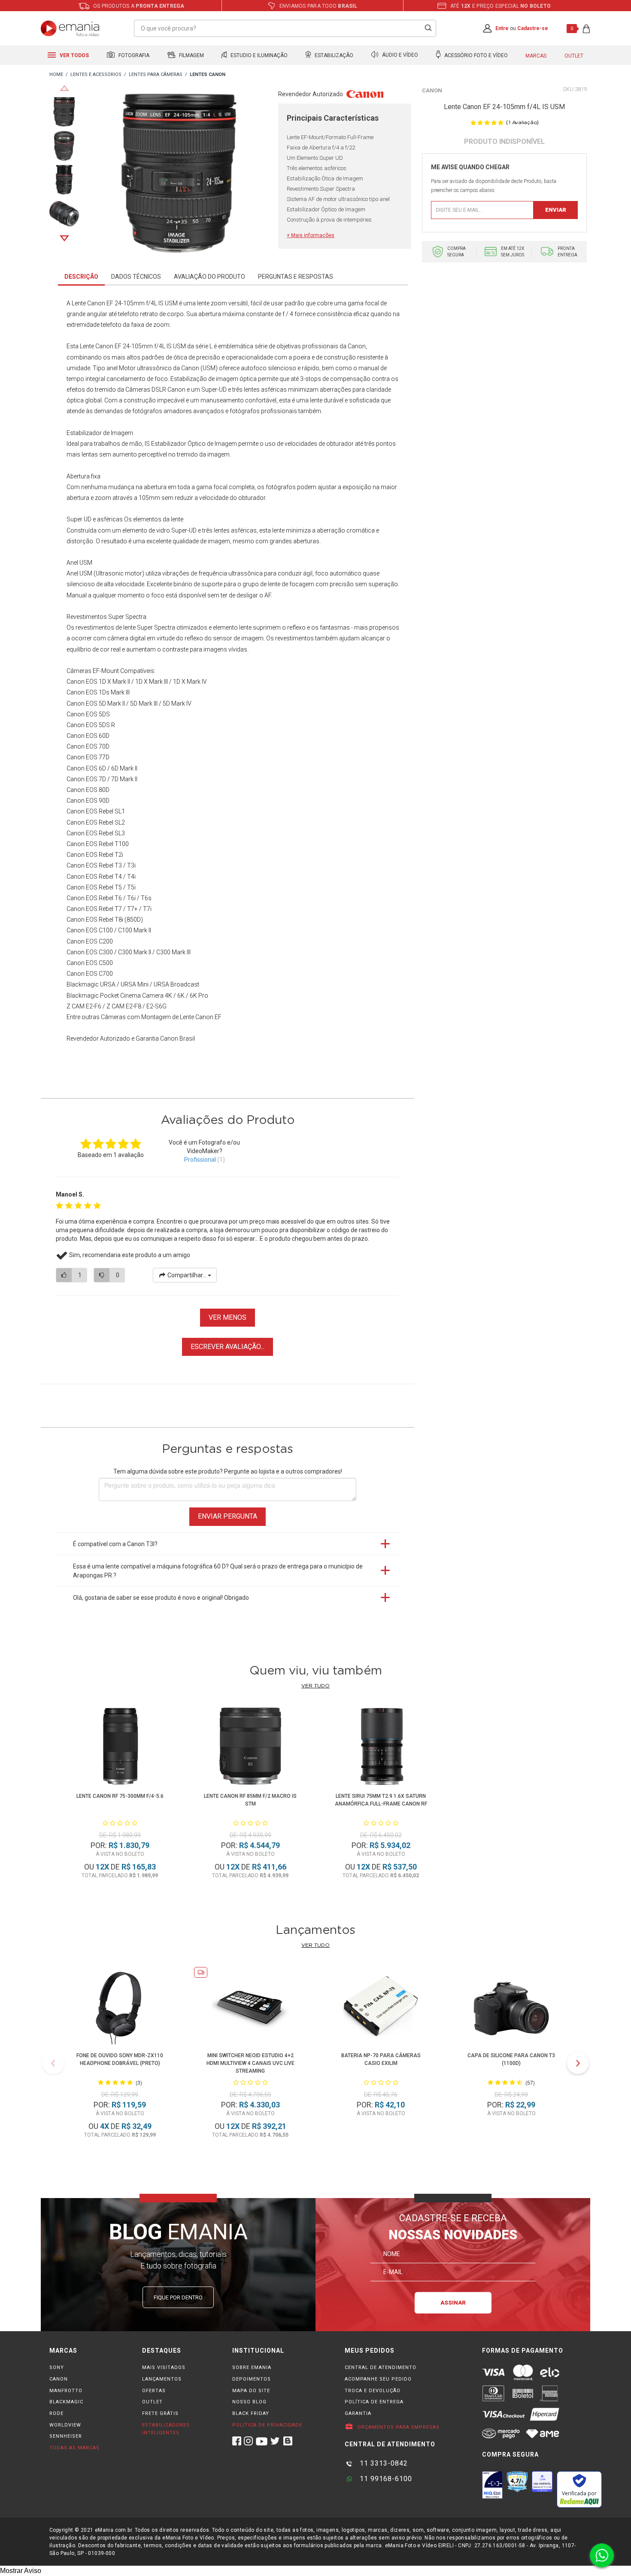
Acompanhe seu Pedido (378, 2379)
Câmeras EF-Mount (93, 671)
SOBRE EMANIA (252, 2367)
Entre (502, 28)
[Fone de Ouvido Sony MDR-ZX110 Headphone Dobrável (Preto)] (120, 2007)
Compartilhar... (187, 1275)
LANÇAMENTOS (162, 2379)
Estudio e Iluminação (258, 55)
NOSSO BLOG (249, 2402)
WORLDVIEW (65, 2425)
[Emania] (70, 28)
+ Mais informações (311, 235)
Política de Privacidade (267, 2425)
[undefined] (179, 175)
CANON (59, 2379)
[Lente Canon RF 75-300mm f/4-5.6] (120, 1748)
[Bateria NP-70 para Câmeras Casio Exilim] (381, 2007)
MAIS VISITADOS (164, 2367)
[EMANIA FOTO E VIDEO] (56, 75)
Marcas (536, 56)
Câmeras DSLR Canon (155, 390)
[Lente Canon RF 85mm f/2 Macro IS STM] (250, 1748)
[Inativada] (492, 2485)
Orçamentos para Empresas (398, 2427)
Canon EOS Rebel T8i (95, 920)
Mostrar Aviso (21, 2571)
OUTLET (152, 2402)
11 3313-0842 (383, 2463)
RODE (56, 2413)
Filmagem (191, 55)
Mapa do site (251, 2391)
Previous (64, 88)
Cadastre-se (533, 28)
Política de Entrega (374, 2402)
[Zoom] (64, 111)
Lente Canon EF (201, 1017)
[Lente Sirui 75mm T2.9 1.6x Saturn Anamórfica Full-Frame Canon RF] (381, 1748)
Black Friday (251, 2413)
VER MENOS (228, 1317)
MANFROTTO (66, 2391)
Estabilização (333, 55)
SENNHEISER (66, 2436)
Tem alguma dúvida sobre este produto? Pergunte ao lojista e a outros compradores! (228, 1471)
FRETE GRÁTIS (160, 2413)
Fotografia (133, 55)
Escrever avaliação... (228, 1347)
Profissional (200, 1160)
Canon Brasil (177, 1038)
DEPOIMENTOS (252, 2379)
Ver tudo (315, 1686)
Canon (432, 90)
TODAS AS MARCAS (74, 2448)
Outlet (574, 56)
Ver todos (74, 55)
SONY (57, 2367)
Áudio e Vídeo (399, 55)
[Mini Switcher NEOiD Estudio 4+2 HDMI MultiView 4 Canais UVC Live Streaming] (250, 2007)
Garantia (358, 2413)
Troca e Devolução (373, 2391)
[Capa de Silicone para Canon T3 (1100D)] (511, 2007)
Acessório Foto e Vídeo (475, 55)
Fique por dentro (178, 2297)
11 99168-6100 (385, 2479)
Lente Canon (97, 346)
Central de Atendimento (381, 2367)
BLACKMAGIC (66, 2402)
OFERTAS (154, 2391)
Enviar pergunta (228, 1516)
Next (64, 238)
